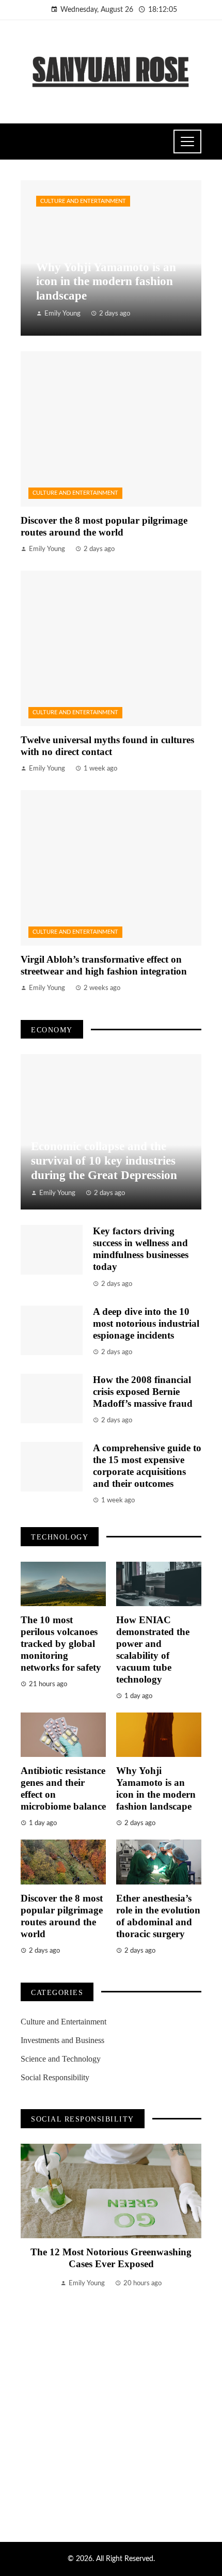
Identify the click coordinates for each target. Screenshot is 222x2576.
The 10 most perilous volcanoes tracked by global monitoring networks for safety (61, 1644)
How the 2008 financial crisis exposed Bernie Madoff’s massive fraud (143, 1392)
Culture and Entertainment (83, 201)
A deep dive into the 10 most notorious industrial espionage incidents (146, 1323)
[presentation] (28, 2330)
